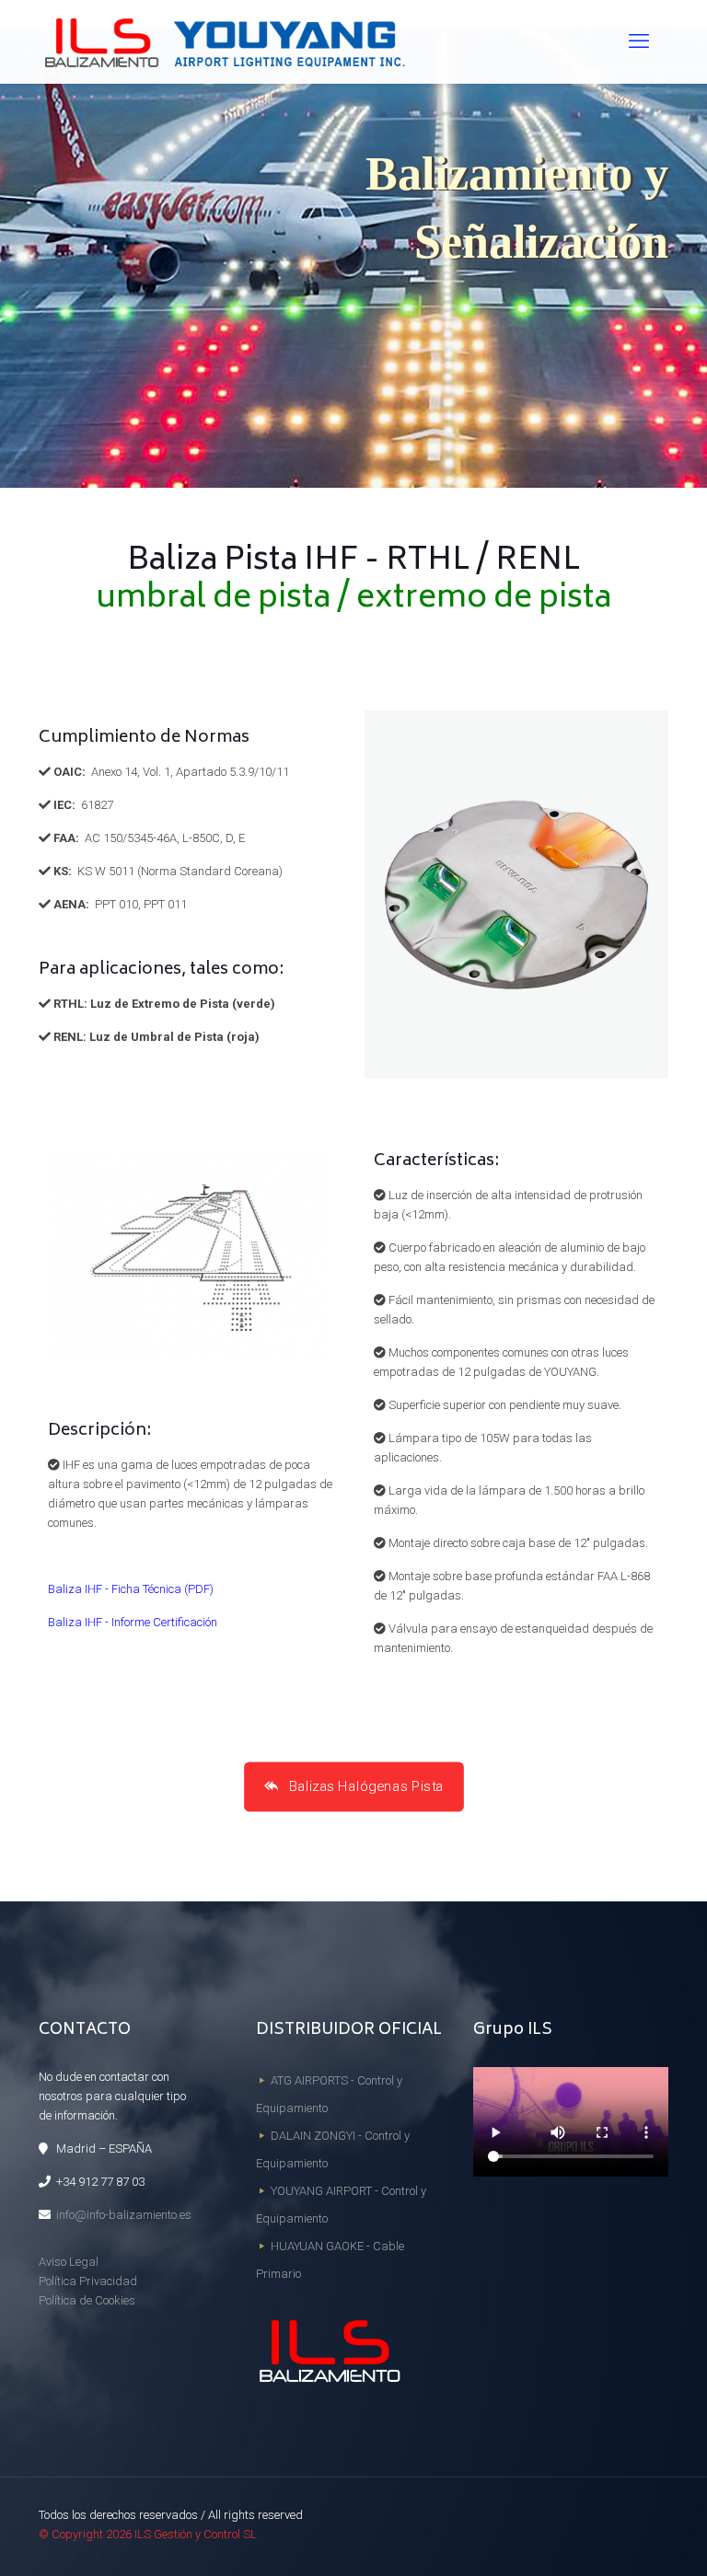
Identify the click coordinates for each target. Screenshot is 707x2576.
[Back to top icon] (619, 2538)
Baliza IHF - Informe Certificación (133, 1622)
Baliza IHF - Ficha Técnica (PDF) (131, 1589)
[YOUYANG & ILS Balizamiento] (223, 41)
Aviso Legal (69, 2262)
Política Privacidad (88, 2281)
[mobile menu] (639, 41)
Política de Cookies (87, 2300)
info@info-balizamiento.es (124, 2215)
